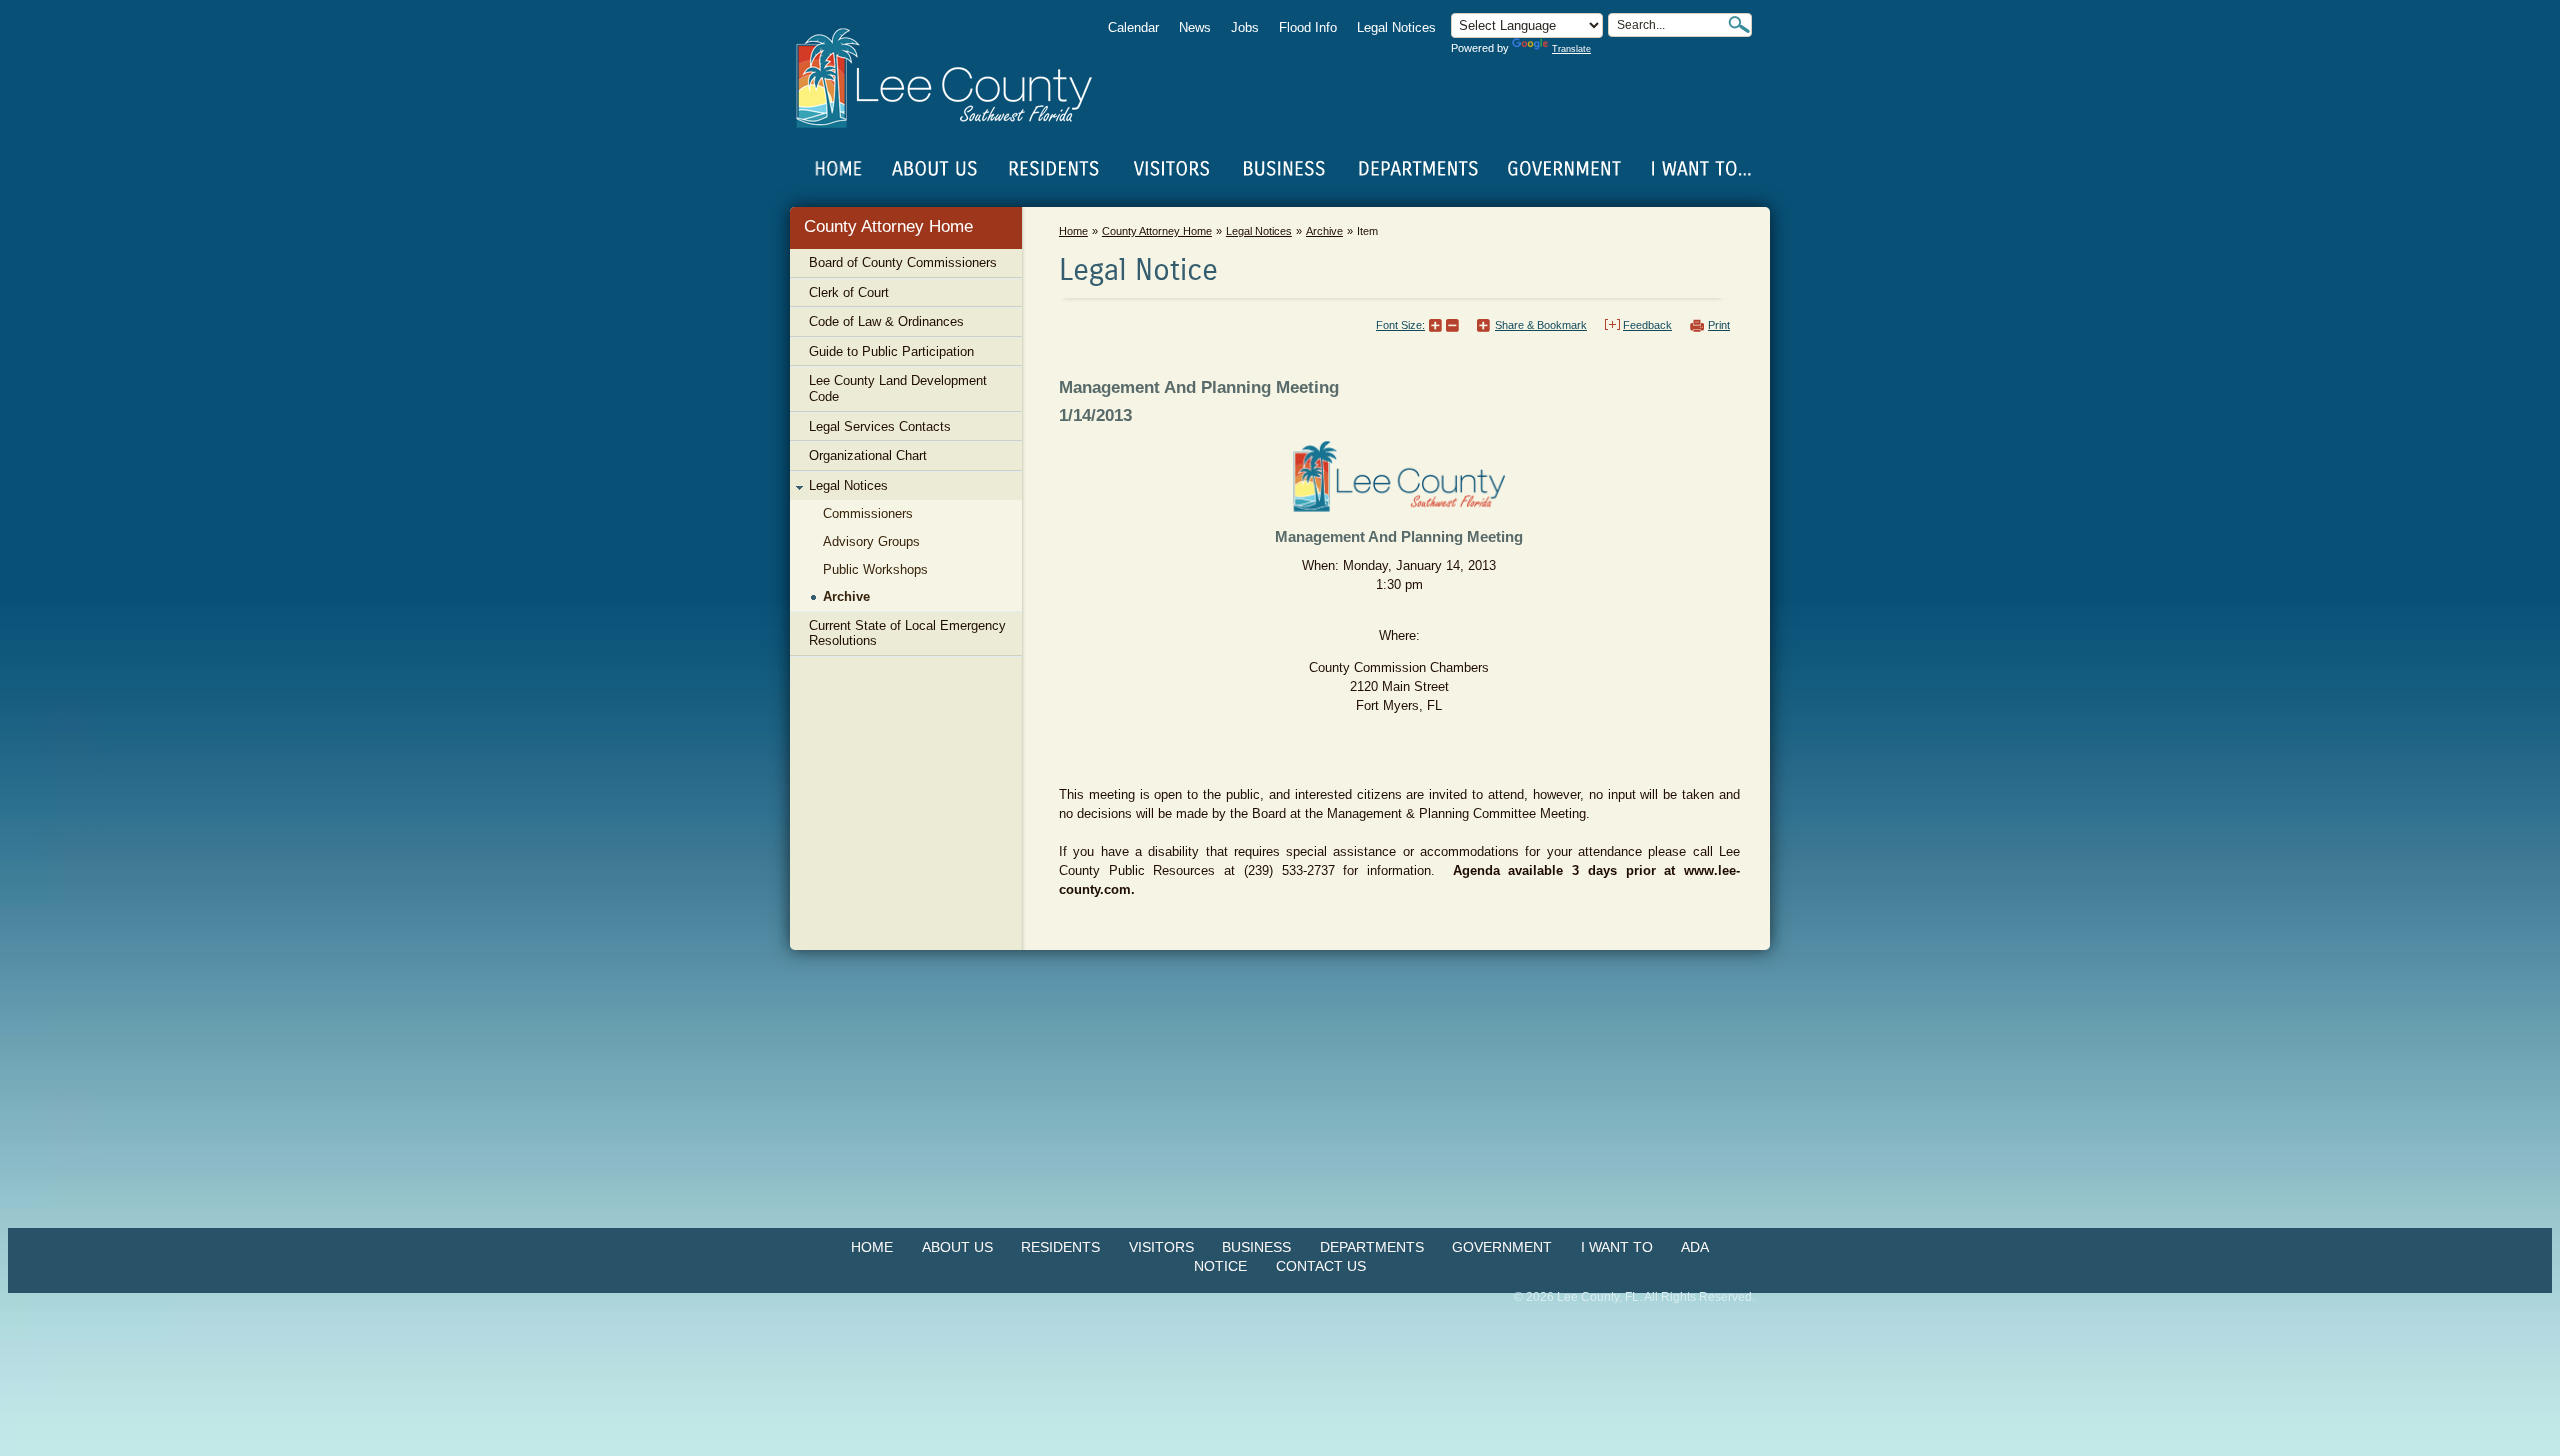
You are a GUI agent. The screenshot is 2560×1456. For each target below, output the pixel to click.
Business (1256, 1247)
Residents (1060, 1247)
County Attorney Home (888, 226)
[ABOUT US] (934, 169)
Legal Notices (1396, 27)
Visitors (1161, 1247)
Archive (1324, 231)
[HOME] (839, 169)
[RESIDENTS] (1053, 169)
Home (839, 169)
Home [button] (957, 78)
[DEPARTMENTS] (1418, 169)
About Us (957, 1247)
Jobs (1245, 27)
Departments (1372, 1247)
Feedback (1647, 325)
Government (1502, 1247)
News (1195, 27)
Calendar (1133, 27)
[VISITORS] (1171, 169)
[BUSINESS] (1285, 169)
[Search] (1739, 24)
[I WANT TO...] (1699, 169)
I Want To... (1699, 169)
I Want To (1617, 1247)
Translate (1571, 49)
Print (1719, 325)
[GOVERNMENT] (1564, 169)
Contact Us (1321, 1266)
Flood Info (1308, 27)
